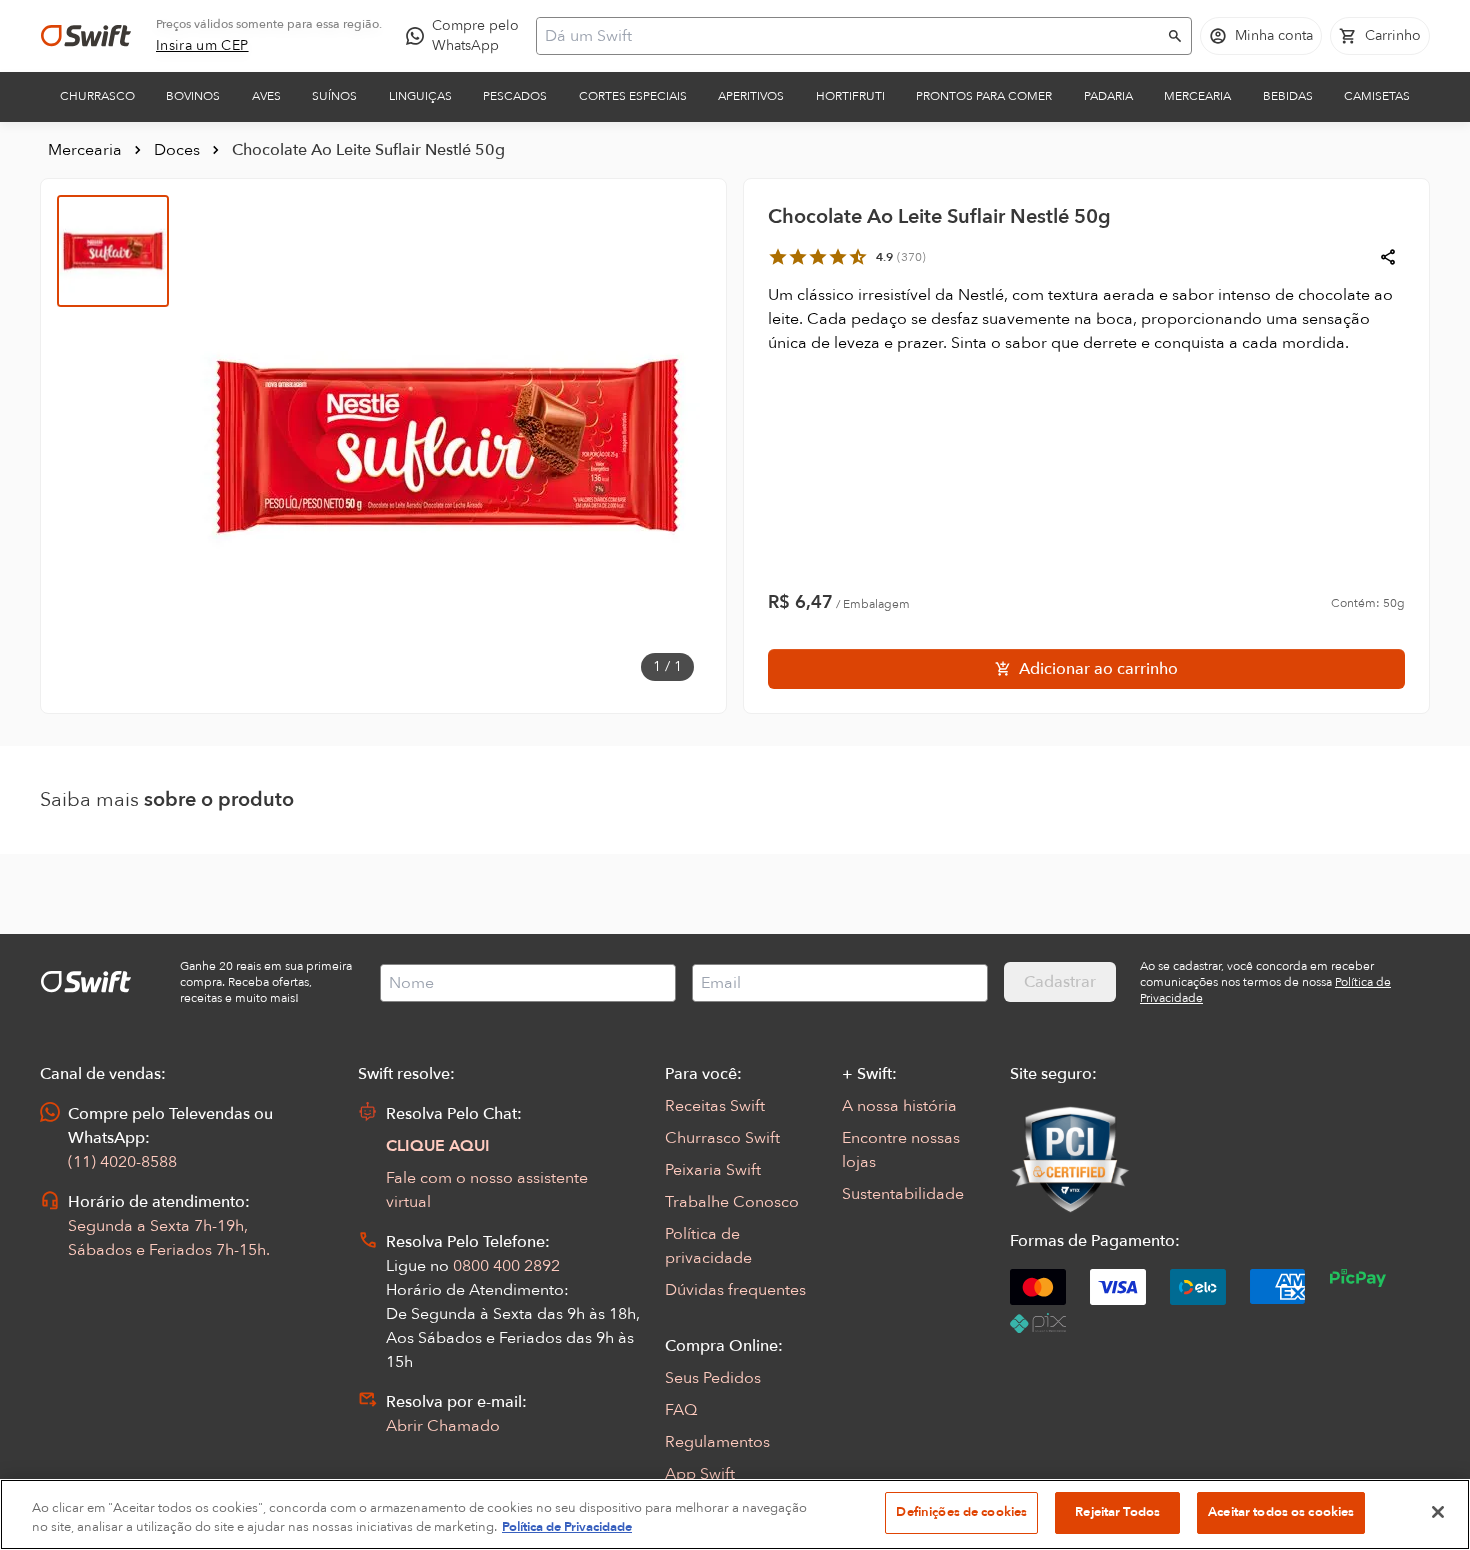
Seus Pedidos (713, 1378)
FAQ (681, 1410)
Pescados (515, 96)
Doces (177, 150)
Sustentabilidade (903, 1194)
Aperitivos (751, 96)
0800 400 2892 (506, 1266)
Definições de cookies (961, 1512)
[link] (202, 46)
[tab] (113, 251)
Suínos (334, 96)
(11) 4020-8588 (122, 1162)
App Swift (700, 1474)
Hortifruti (850, 96)
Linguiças (420, 96)
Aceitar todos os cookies (1281, 1512)
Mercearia (1197, 96)
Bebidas (1288, 96)
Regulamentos (717, 1442)
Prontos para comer (984, 96)
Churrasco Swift (722, 1138)
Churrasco (97, 96)
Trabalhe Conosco (732, 1202)
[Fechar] (1438, 1512)
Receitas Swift (715, 1106)
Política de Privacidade (567, 1528)
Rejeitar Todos (1117, 1512)
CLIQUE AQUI (438, 1146)
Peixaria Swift (713, 1170)
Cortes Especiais (633, 96)
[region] (735, 1514)
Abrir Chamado (443, 1426)
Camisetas (1377, 96)
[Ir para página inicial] (86, 36)
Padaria (1108, 96)
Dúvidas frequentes (735, 1290)
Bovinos (193, 96)
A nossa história (899, 1106)
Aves (266, 96)
